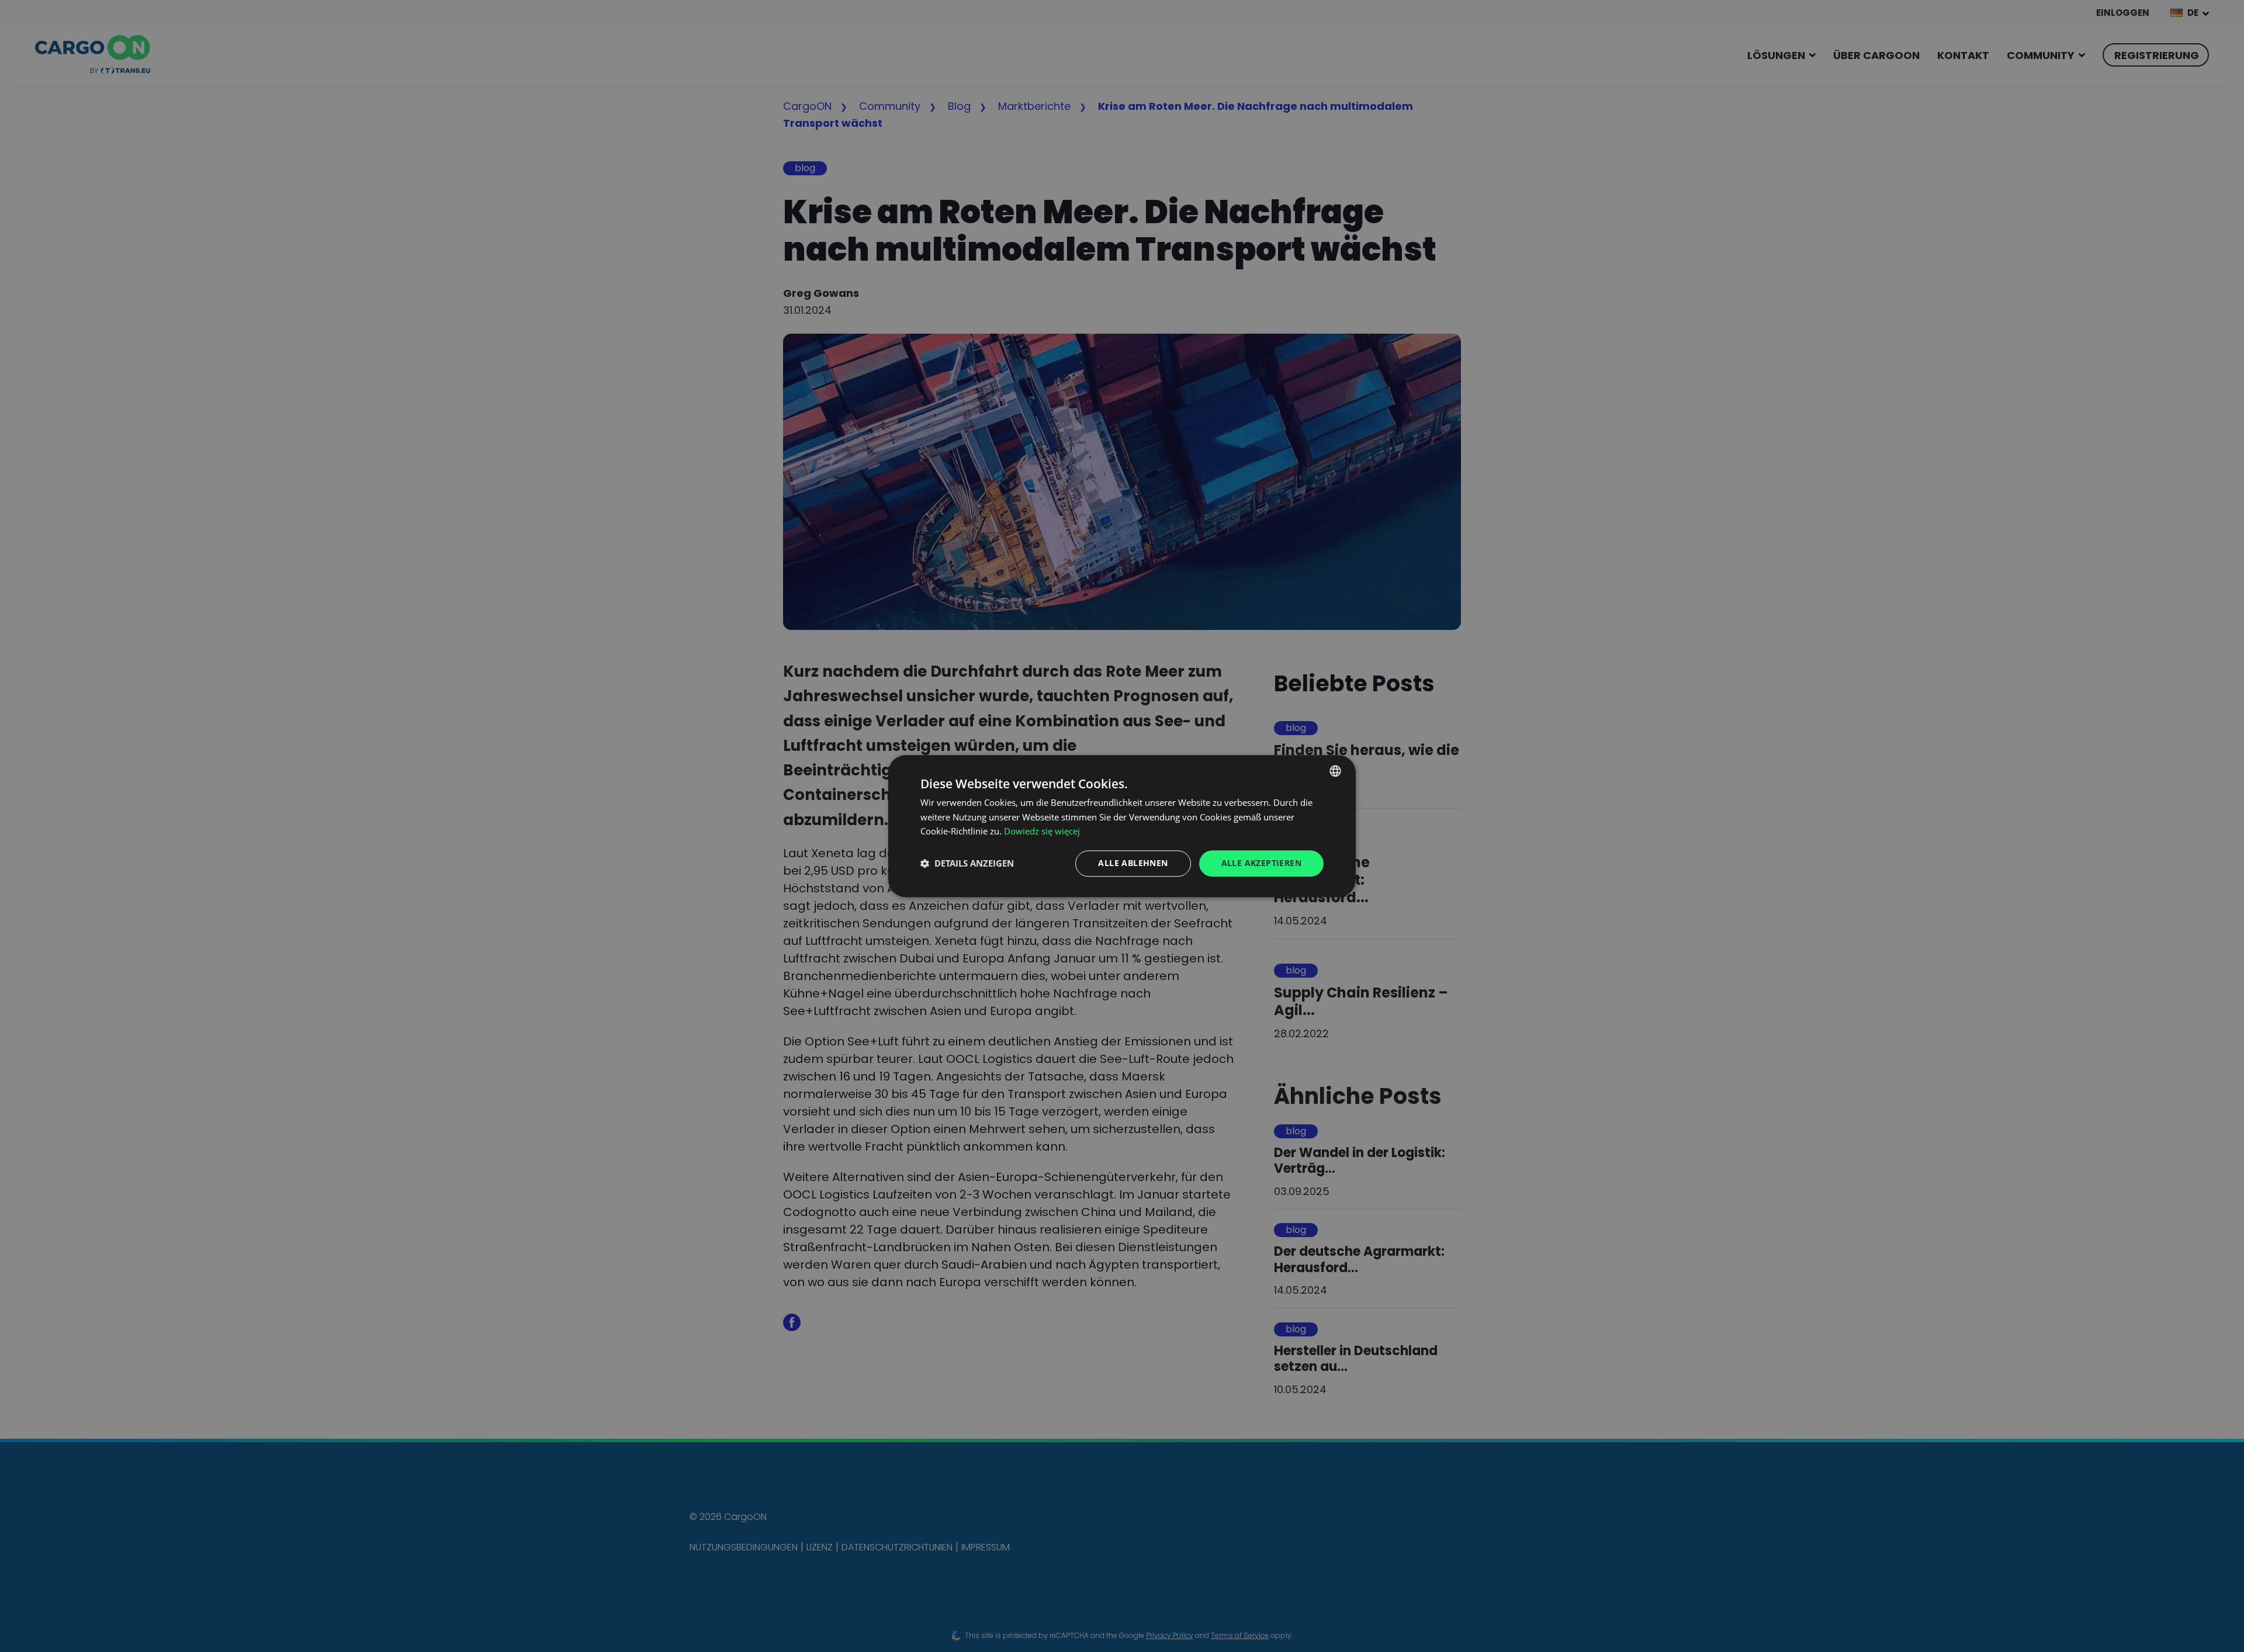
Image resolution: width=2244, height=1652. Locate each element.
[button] (967, 864)
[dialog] (1122, 826)
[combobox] (1335, 771)
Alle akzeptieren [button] (1261, 863)
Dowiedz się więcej (1042, 832)
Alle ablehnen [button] (1133, 863)
